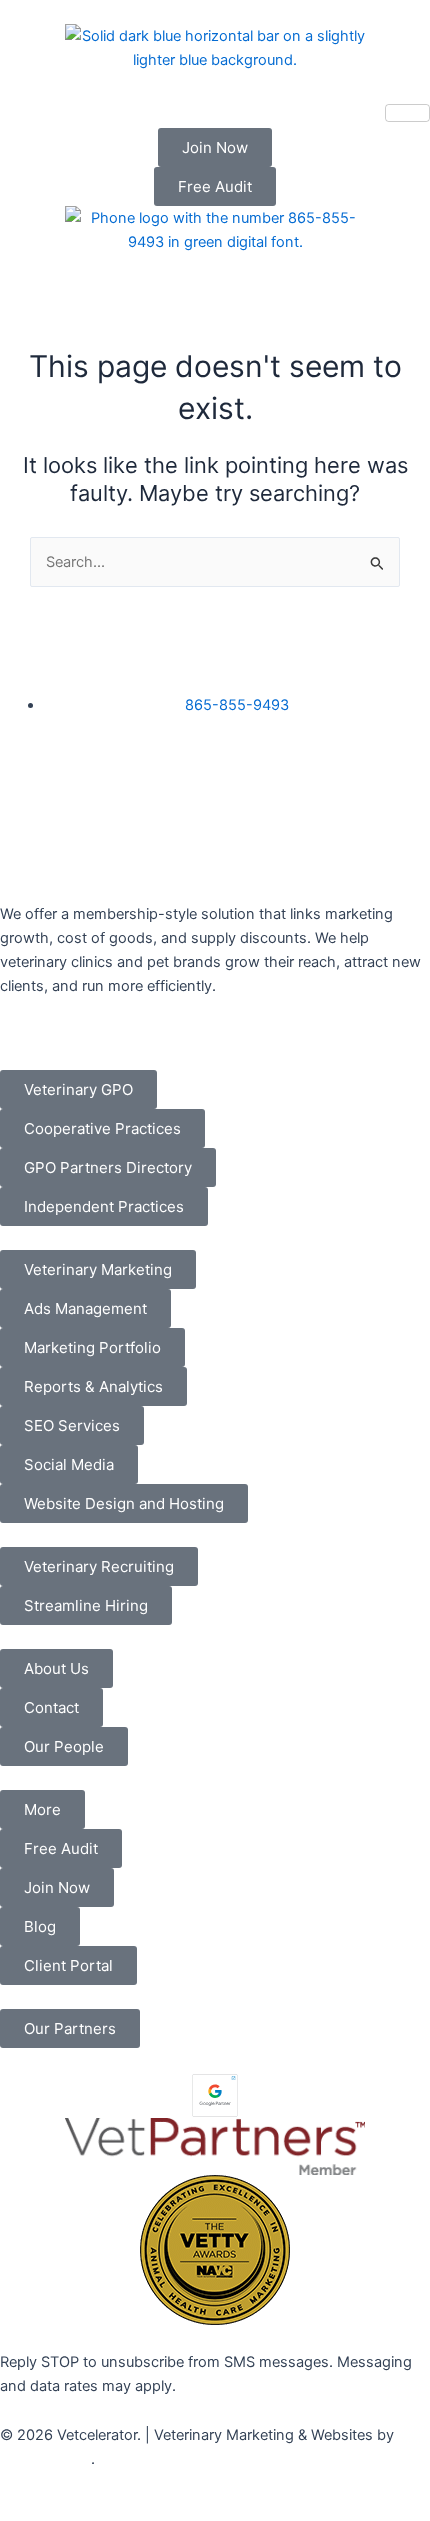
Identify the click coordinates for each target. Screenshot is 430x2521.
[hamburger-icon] (407, 113)
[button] (42, 1809)
